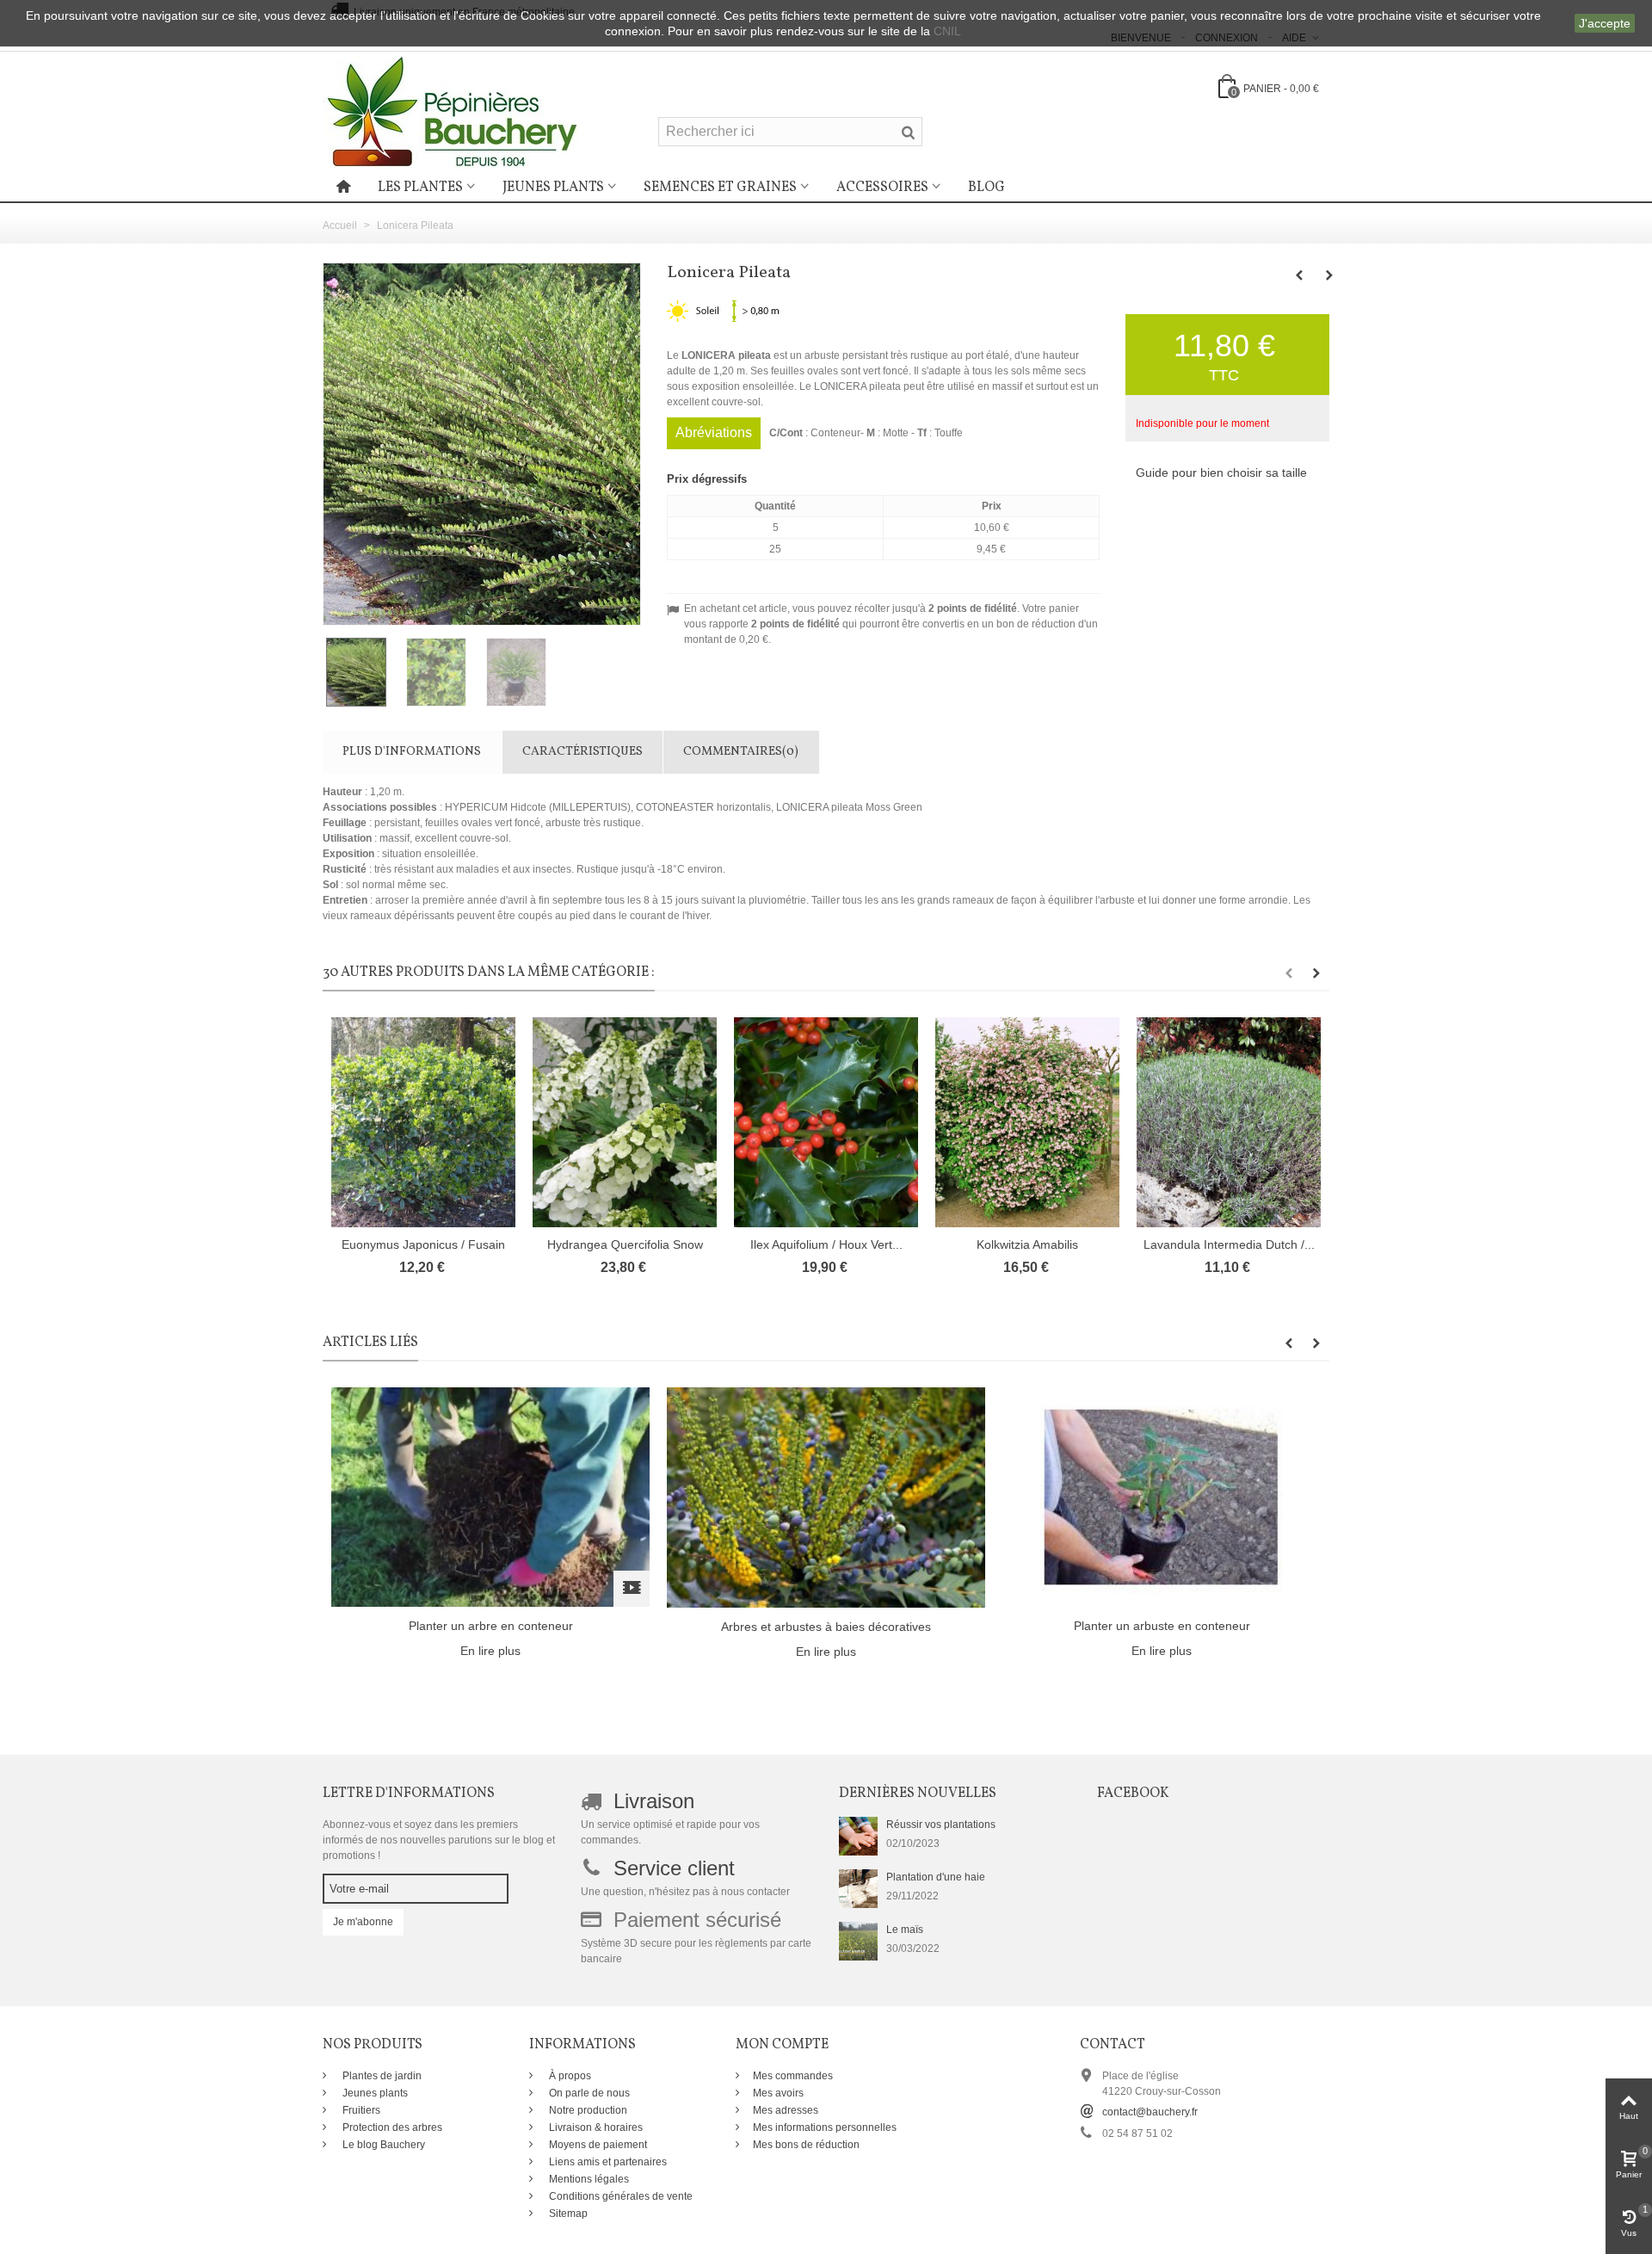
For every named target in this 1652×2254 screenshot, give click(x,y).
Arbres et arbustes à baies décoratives (826, 1627)
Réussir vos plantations (941, 1825)
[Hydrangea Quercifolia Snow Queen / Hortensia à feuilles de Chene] (625, 1123)
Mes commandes (793, 2076)
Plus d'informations (412, 752)
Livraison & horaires (595, 2127)
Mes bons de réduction (806, 2145)
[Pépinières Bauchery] (452, 111)
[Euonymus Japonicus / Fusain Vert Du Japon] (423, 1123)
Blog (986, 188)
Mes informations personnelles (825, 2127)
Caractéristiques (583, 752)
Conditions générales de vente (619, 2196)
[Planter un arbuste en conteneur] (1162, 1497)
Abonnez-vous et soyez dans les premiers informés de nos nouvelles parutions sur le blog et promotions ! (439, 1840)
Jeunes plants (553, 188)
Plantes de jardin (381, 2076)
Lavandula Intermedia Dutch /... (1229, 1244)
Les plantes (420, 188)
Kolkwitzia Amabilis (1027, 1244)
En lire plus (490, 1651)
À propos (569, 2076)
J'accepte (1605, 23)
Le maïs (905, 1930)
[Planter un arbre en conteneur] (490, 1497)
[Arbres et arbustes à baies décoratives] (826, 1498)
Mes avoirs (778, 2093)
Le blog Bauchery (382, 2145)
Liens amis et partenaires (607, 2162)
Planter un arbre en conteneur (491, 1626)
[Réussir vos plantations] (858, 1836)
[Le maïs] (858, 1941)
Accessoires (882, 188)
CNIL (947, 31)
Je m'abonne (363, 1922)
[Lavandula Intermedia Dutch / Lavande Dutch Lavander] (1229, 1123)
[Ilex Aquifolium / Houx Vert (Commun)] (826, 1123)
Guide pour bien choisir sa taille (1221, 472)
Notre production (587, 2110)
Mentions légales (588, 2179)
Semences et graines (720, 188)
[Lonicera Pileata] (363, 672)
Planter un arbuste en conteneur (1162, 1626)
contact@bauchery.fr (1150, 2112)
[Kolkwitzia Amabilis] (1027, 1123)
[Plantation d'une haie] (858, 1888)
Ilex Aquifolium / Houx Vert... (826, 1244)
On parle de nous (588, 2093)
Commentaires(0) (741, 752)
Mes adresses (786, 2110)
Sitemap (567, 2214)
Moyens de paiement (597, 2145)
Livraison (654, 1801)
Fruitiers (360, 2110)
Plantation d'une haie (936, 1877)
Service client (674, 1868)
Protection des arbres (391, 2127)
